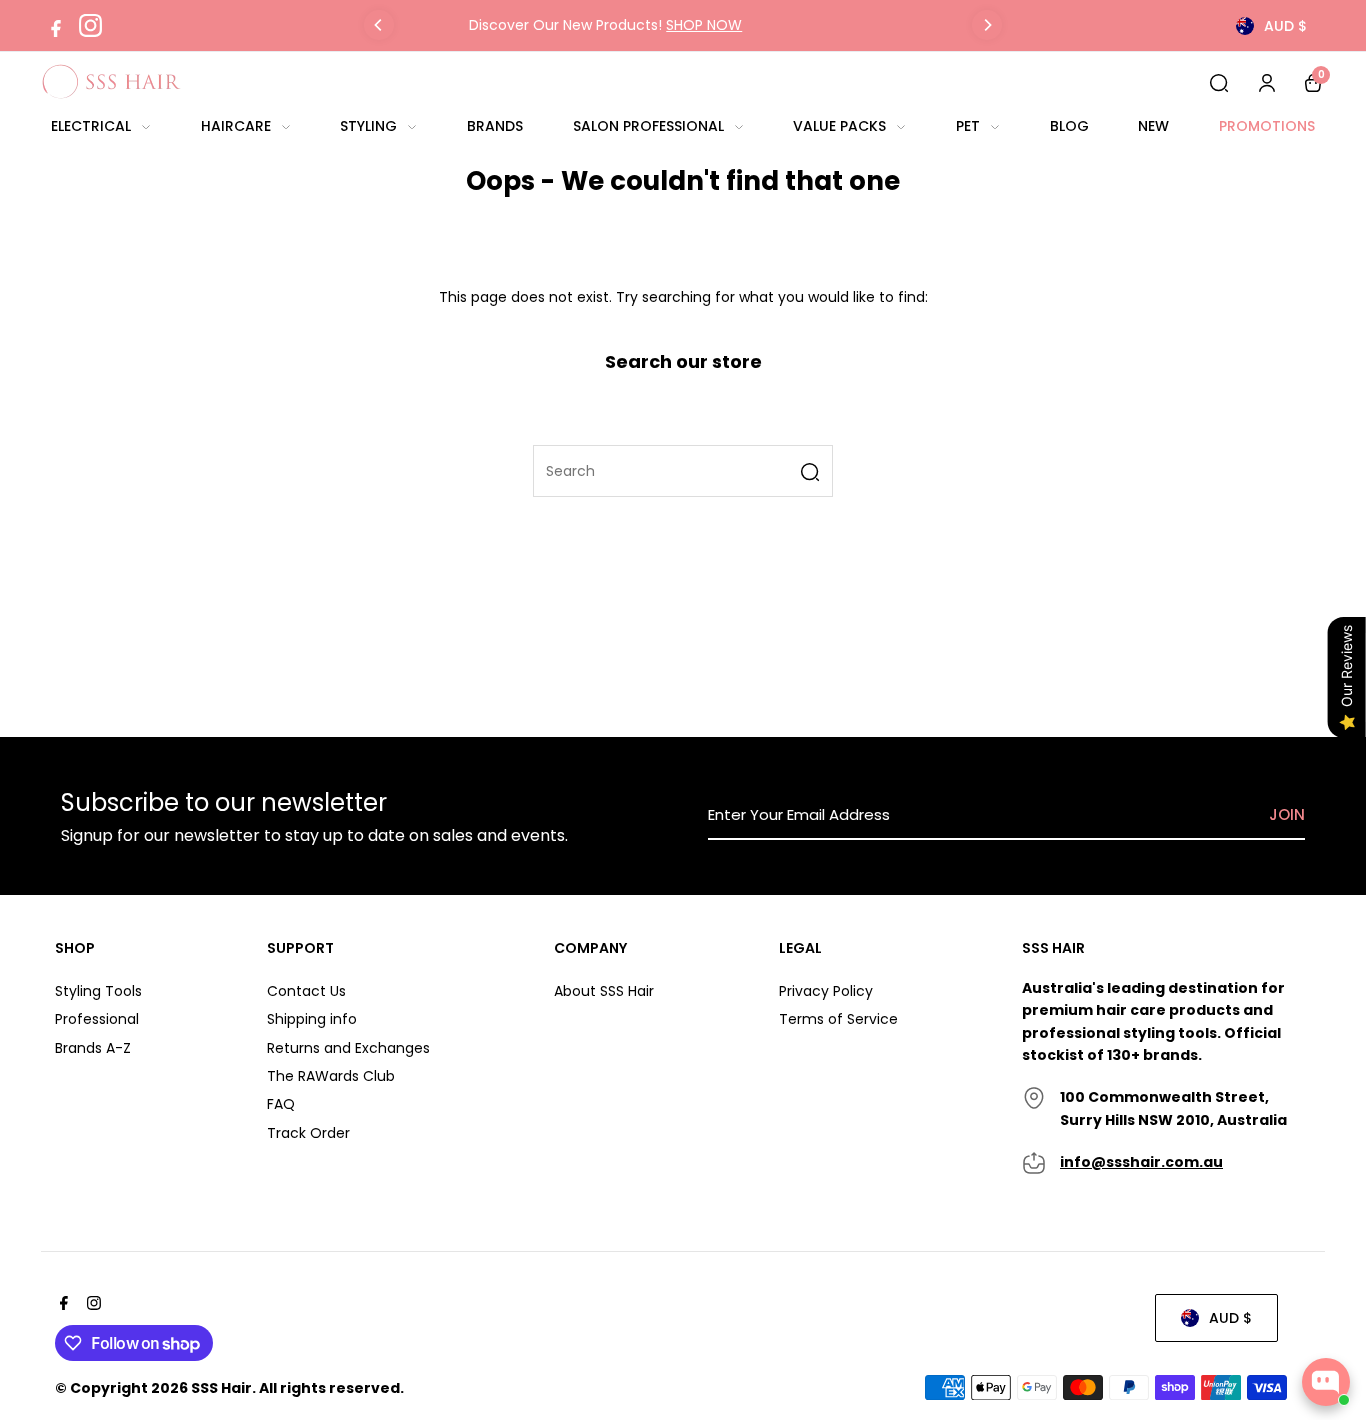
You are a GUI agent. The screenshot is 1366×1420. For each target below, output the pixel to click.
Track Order (308, 1133)
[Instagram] (90, 25)
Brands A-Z (93, 1048)
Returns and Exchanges (348, 1048)
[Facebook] (56, 26)
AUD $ (1285, 26)
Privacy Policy (826, 991)
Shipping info (312, 1019)
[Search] (1219, 82)
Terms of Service (838, 1019)
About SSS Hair (604, 991)
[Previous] (379, 25)
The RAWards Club (331, 1076)
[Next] (987, 25)
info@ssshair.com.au (1141, 1162)
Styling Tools (98, 991)
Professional (97, 1019)
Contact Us (306, 991)
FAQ (281, 1104)
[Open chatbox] (1326, 1382)
